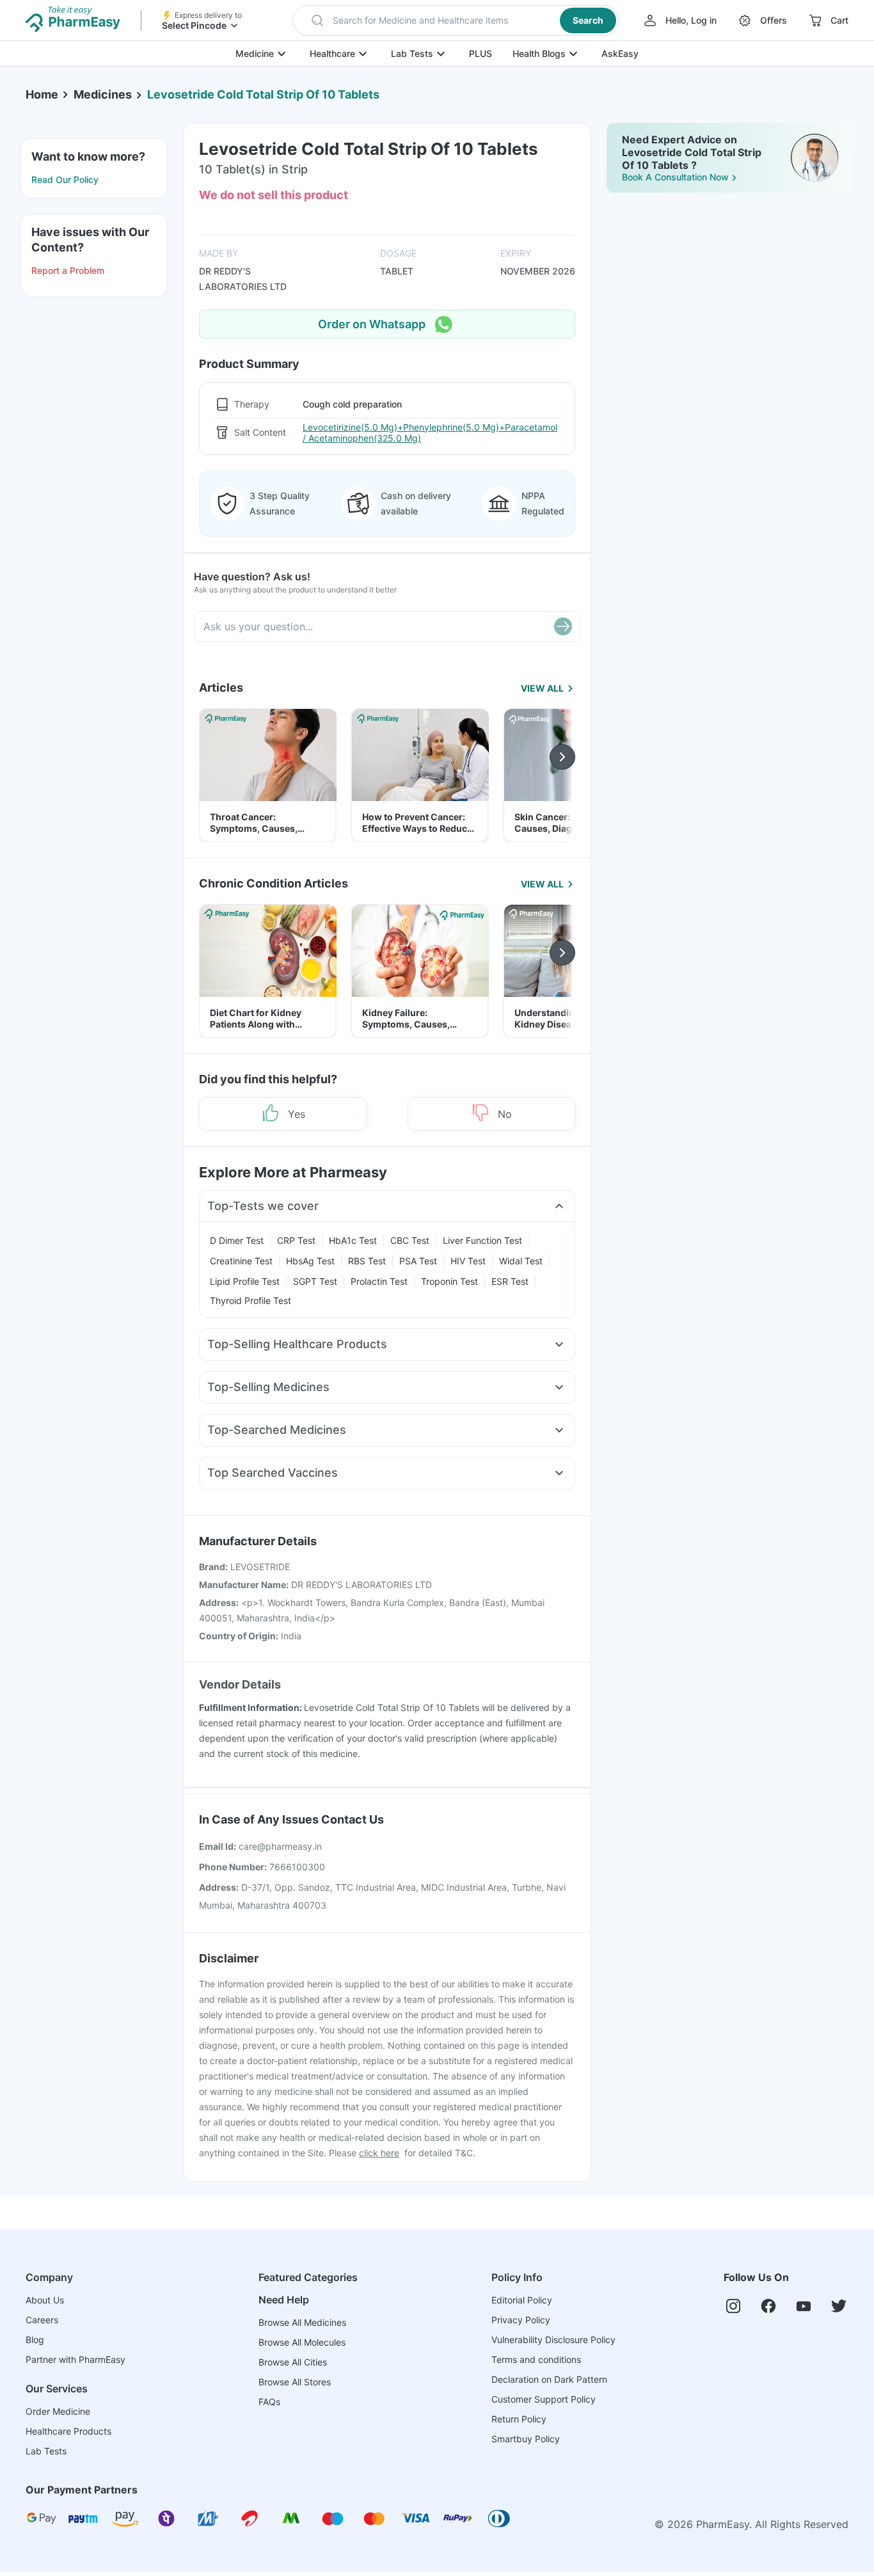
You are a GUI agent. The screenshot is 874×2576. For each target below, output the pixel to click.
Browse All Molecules (302, 2342)
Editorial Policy (522, 2300)
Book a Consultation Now (675, 177)
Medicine (255, 53)
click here (379, 2153)
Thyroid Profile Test (250, 1300)
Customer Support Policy (544, 2399)
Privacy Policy (521, 2320)
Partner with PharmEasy (75, 2359)
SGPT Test (315, 1281)
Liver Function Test (482, 1240)
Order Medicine (58, 2411)
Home (42, 94)
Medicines (103, 94)
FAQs (269, 2402)
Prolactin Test (379, 1281)
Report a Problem (68, 270)
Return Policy (519, 2419)
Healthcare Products (68, 2431)
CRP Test (296, 1240)
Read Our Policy (65, 179)
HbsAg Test (310, 1261)
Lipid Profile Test (245, 1281)
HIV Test (468, 1261)
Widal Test (521, 1261)
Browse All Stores (295, 2382)
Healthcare (332, 53)
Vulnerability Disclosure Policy (553, 2340)
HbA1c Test (353, 1240)
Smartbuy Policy (526, 2439)
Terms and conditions (536, 2359)
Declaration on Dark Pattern (549, 2379)
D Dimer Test (237, 1240)
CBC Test (410, 1240)
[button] (456, 20)
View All (542, 688)
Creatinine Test (241, 1261)
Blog (35, 2340)
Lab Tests (412, 53)
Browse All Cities (293, 2362)
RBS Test (367, 1261)
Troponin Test (449, 1281)
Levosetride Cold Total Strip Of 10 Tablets (263, 94)
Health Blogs (539, 53)
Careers (42, 2320)
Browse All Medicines (302, 2322)
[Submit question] (563, 626)
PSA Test (418, 1261)
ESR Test (510, 1281)
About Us (45, 2300)
